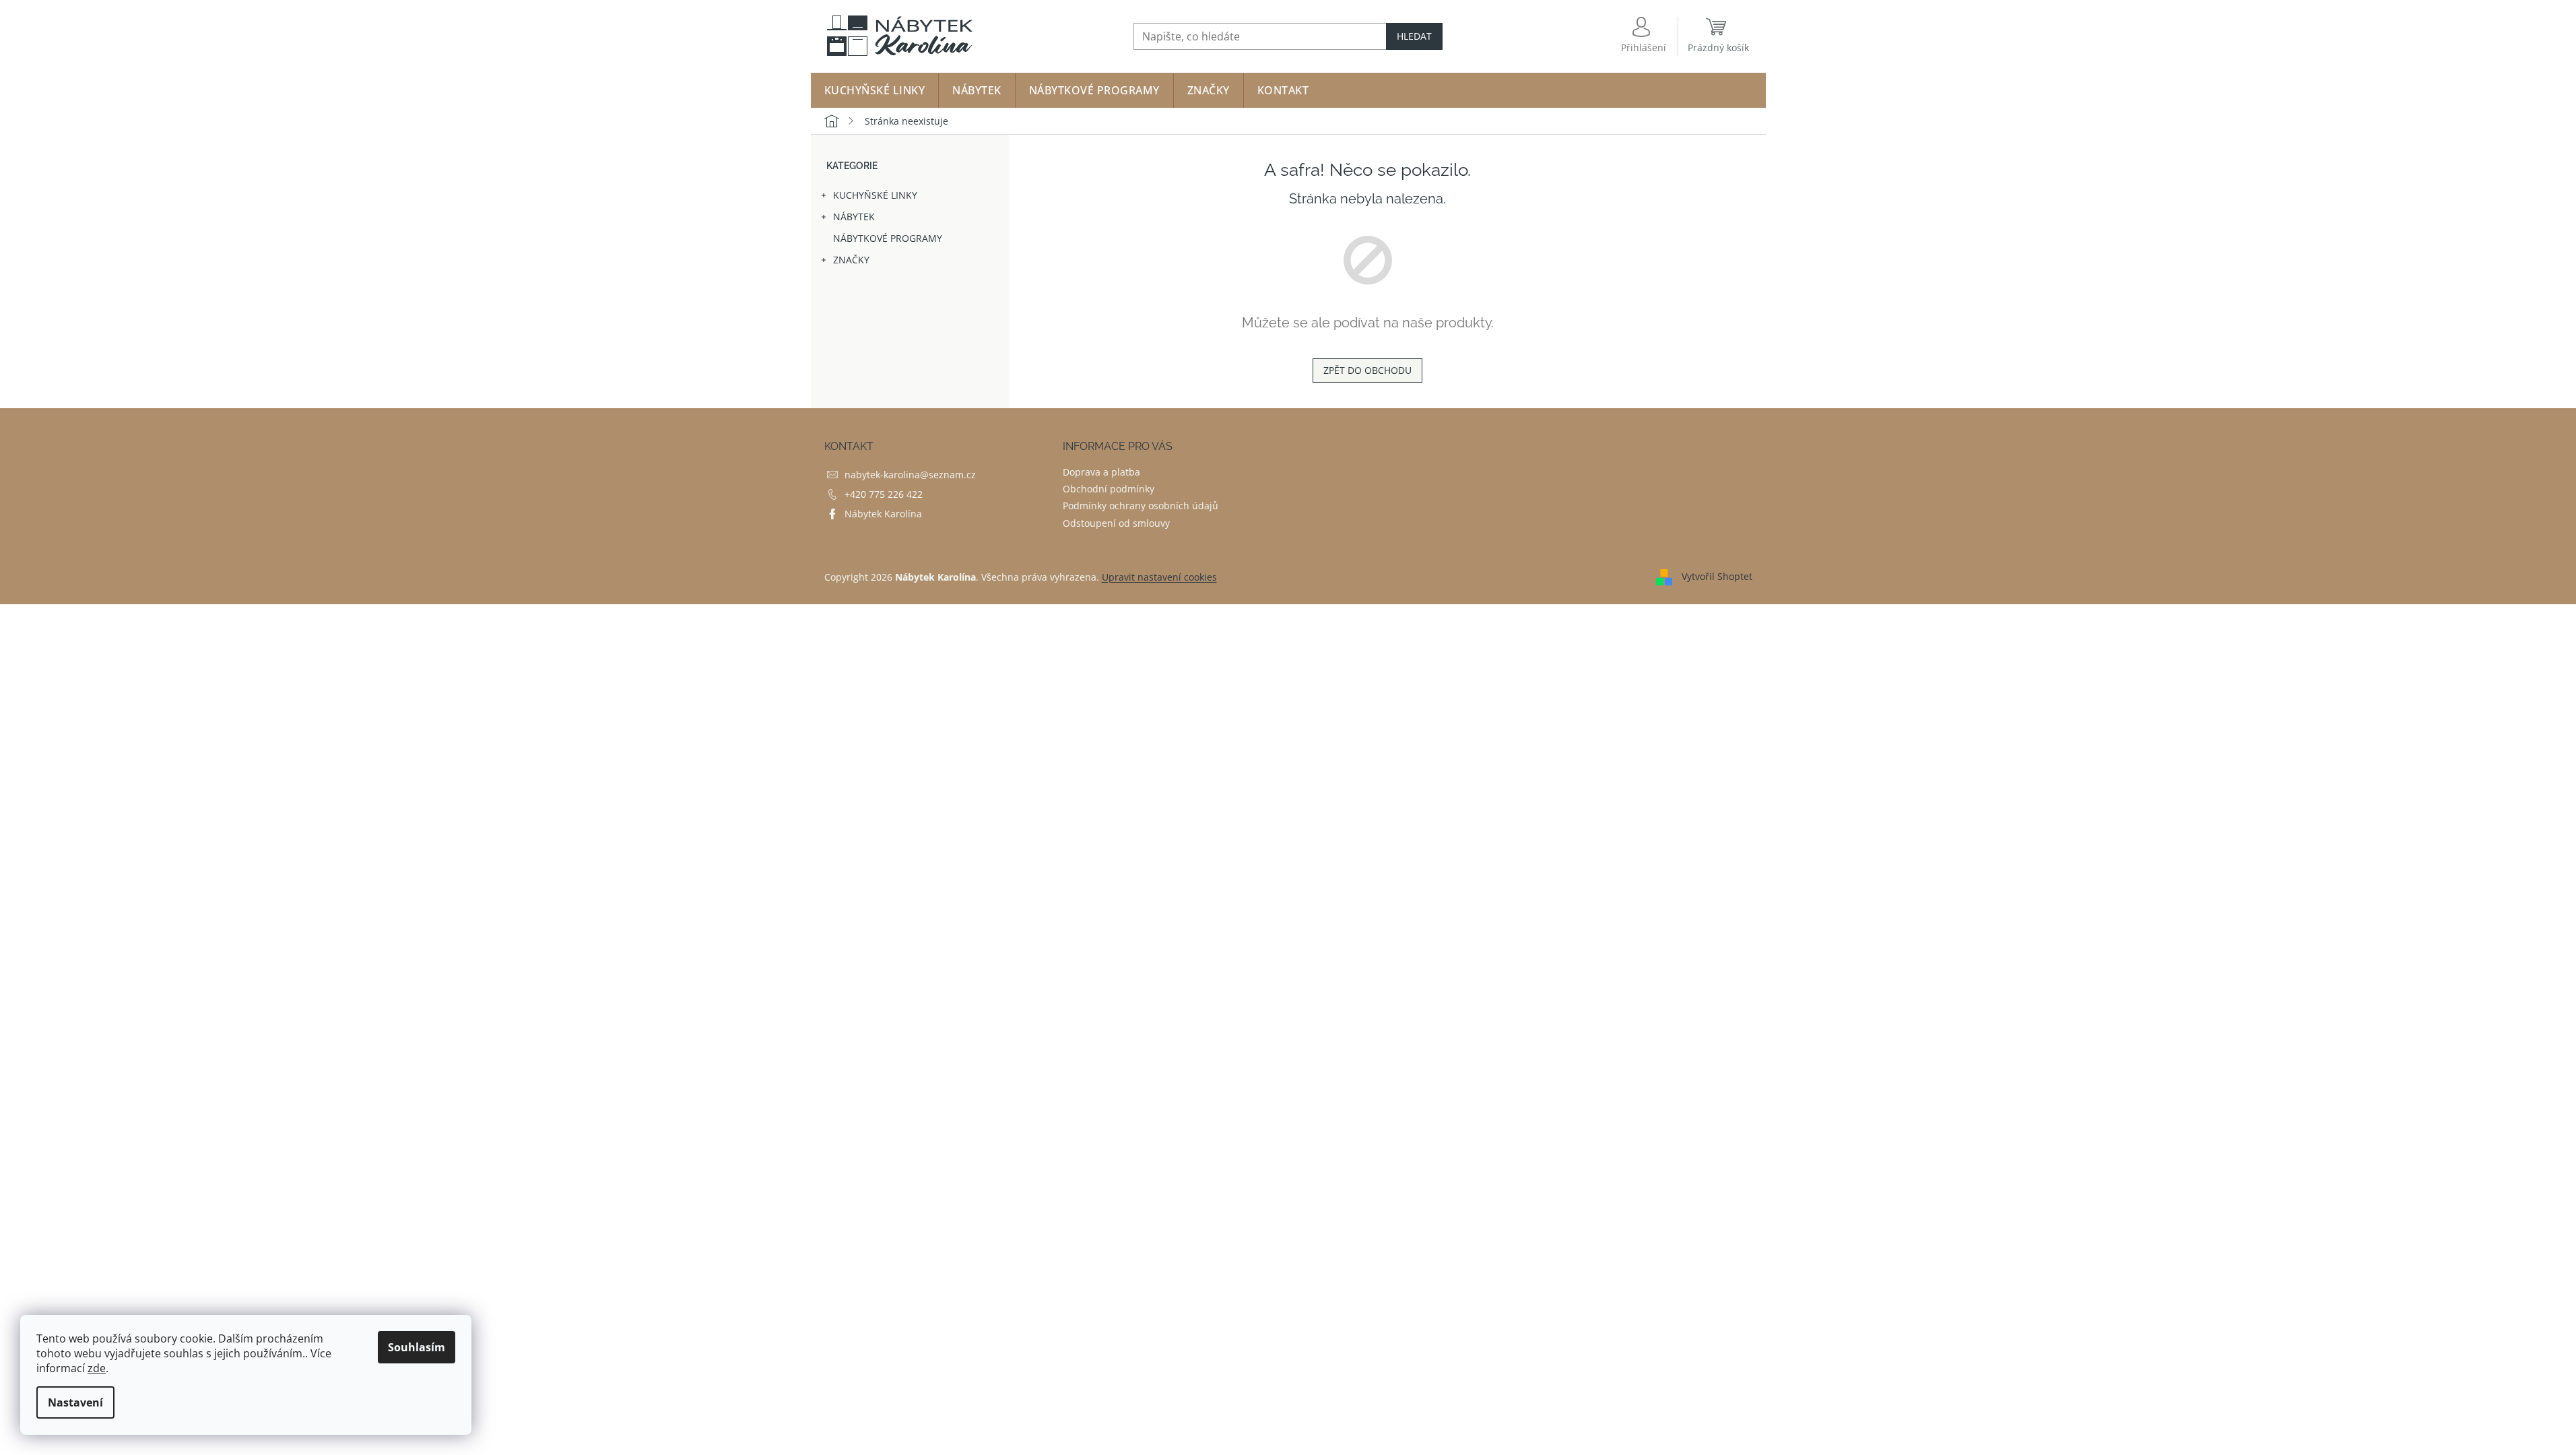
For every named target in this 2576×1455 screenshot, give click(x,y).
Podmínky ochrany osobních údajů (1141, 506)
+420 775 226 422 (884, 494)
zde (97, 1368)
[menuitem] (875, 90)
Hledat (1414, 36)
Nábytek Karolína (883, 514)
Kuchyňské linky (875, 195)
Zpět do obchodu (1367, 370)
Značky (851, 260)
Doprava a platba (1101, 472)
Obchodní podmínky (1109, 489)
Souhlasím (417, 1347)
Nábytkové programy (888, 238)
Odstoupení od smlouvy (1116, 523)
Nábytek (854, 217)
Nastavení (75, 1402)
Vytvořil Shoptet (1717, 576)
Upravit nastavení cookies (1159, 577)
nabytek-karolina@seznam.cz (910, 475)
